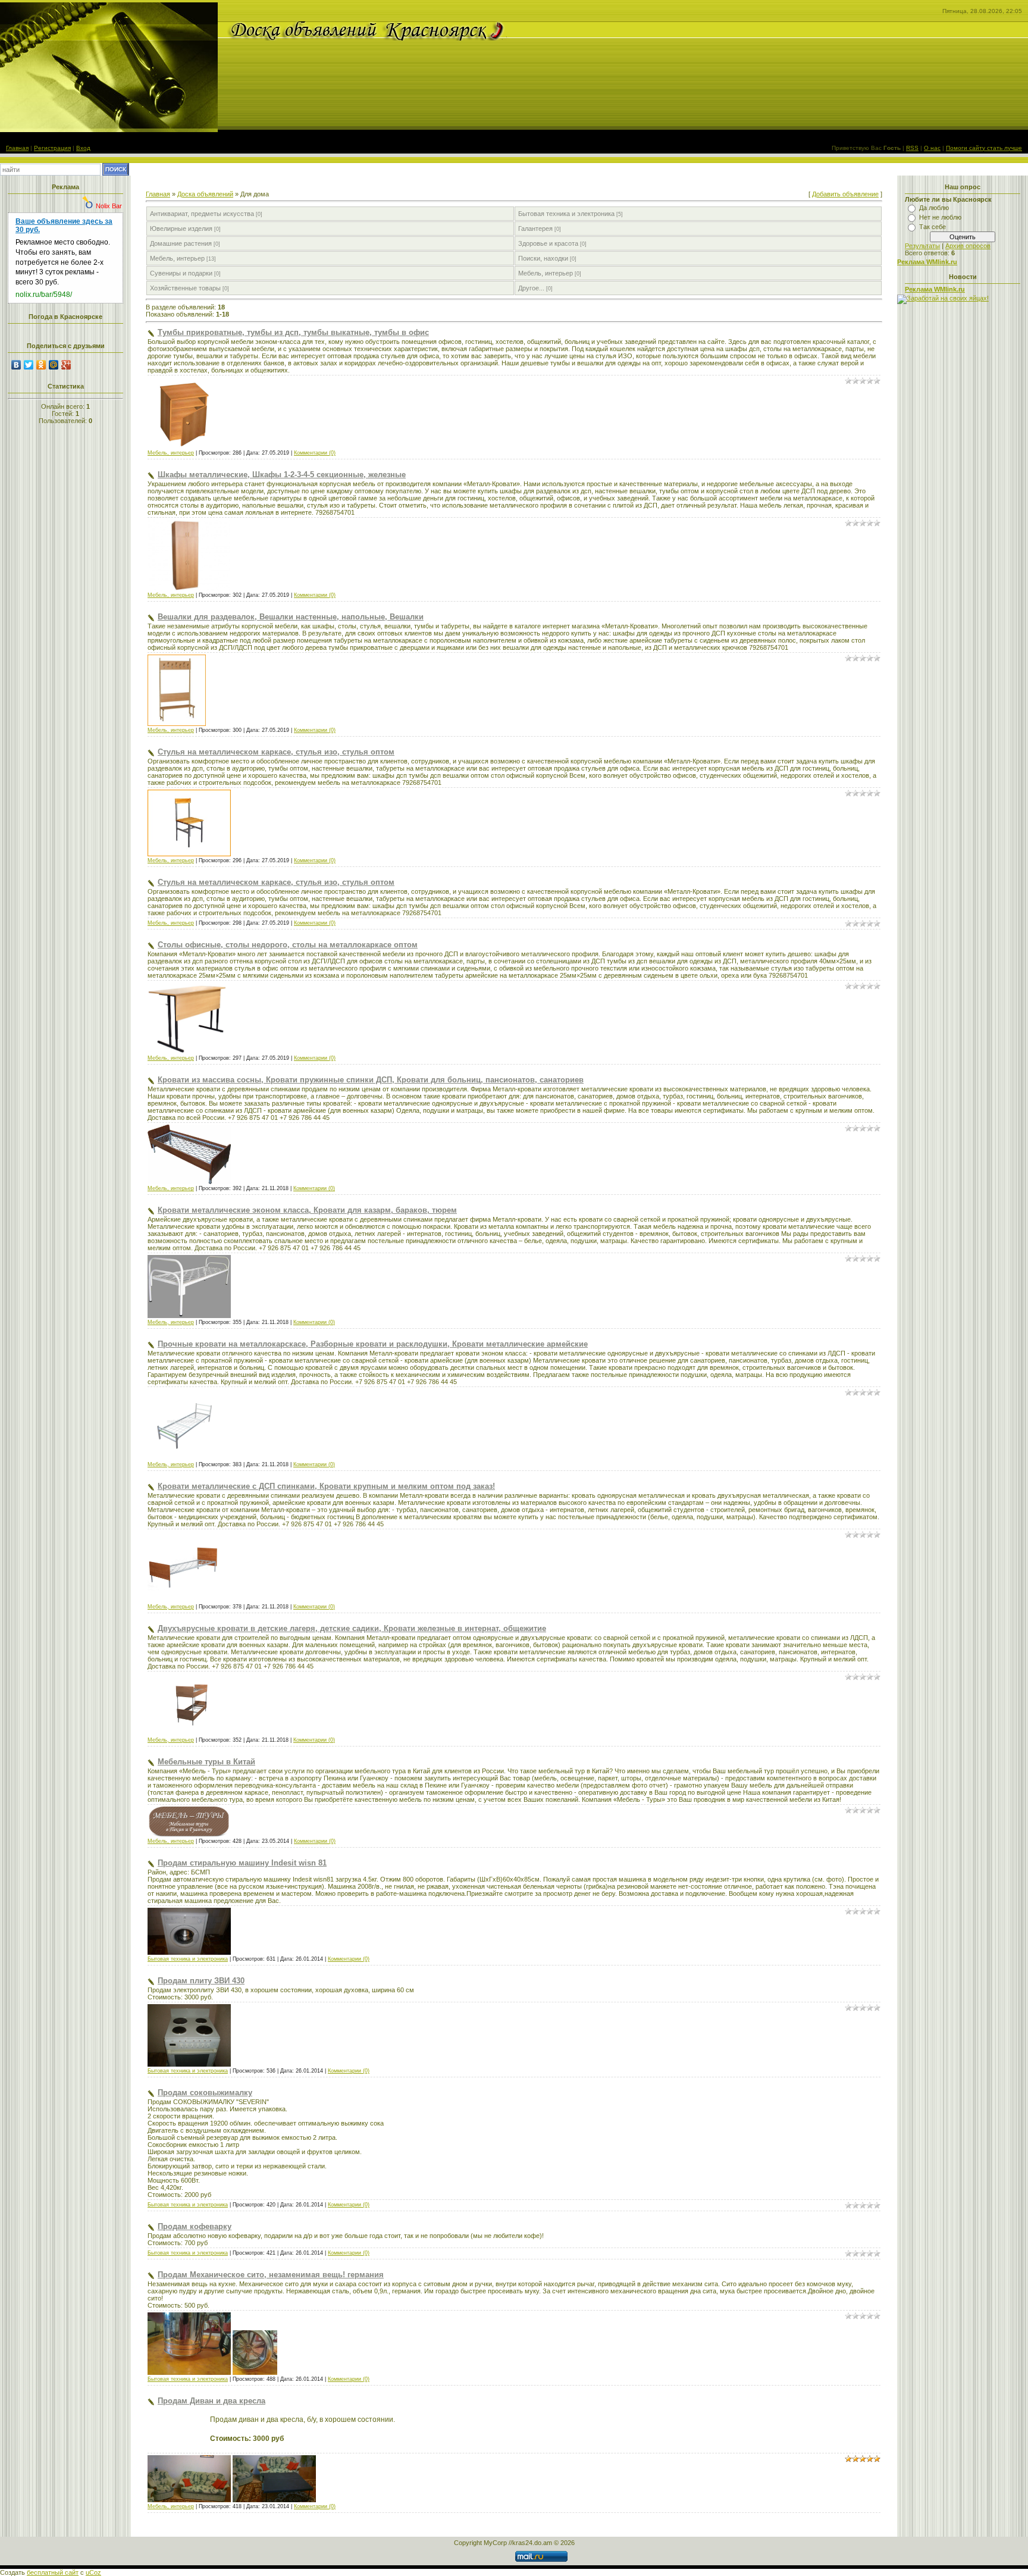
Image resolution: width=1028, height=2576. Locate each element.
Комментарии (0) (315, 453)
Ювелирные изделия (181, 229)
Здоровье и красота (548, 243)
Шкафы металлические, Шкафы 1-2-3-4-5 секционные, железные (282, 475)
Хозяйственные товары (185, 288)
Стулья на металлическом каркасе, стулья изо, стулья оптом (276, 752)
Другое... (531, 288)
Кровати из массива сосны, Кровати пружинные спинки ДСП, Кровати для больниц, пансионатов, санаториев (371, 1080)
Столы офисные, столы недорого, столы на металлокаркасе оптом (288, 945)
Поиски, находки (543, 258)
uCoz (93, 2572)
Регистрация (52, 148)
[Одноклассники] (41, 365)
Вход (83, 148)
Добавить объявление (845, 194)
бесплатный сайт (53, 2572)
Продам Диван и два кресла (211, 2401)
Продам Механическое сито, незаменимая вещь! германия (271, 2275)
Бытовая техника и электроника (566, 214)
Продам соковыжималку (205, 2093)
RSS (912, 148)
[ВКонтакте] (16, 365)
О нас (932, 148)
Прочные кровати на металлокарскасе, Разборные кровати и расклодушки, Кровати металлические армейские (373, 1344)
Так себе (933, 227)
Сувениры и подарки (181, 273)
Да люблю (934, 208)
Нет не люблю (940, 217)
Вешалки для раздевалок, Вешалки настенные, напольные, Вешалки (291, 617)
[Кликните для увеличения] (183, 447)
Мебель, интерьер (177, 258)
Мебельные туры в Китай (206, 1762)
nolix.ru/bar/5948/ (44, 295)
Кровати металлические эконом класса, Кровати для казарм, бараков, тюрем (307, 1210)
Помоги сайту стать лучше (984, 148)
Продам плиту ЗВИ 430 (201, 1981)
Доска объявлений (205, 194)
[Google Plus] (66, 365)
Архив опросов (968, 246)
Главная (17, 148)
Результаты (922, 246)
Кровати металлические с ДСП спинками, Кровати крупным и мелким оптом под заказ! (326, 1486)
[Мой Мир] (54, 365)
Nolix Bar (109, 206)
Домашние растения (181, 243)
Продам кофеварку (195, 2226)
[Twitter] (29, 365)
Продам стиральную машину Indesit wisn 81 (242, 1863)
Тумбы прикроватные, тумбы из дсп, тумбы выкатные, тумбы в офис (293, 332)
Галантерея (535, 229)
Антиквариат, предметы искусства (202, 214)
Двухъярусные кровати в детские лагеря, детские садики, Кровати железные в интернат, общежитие (352, 1628)
